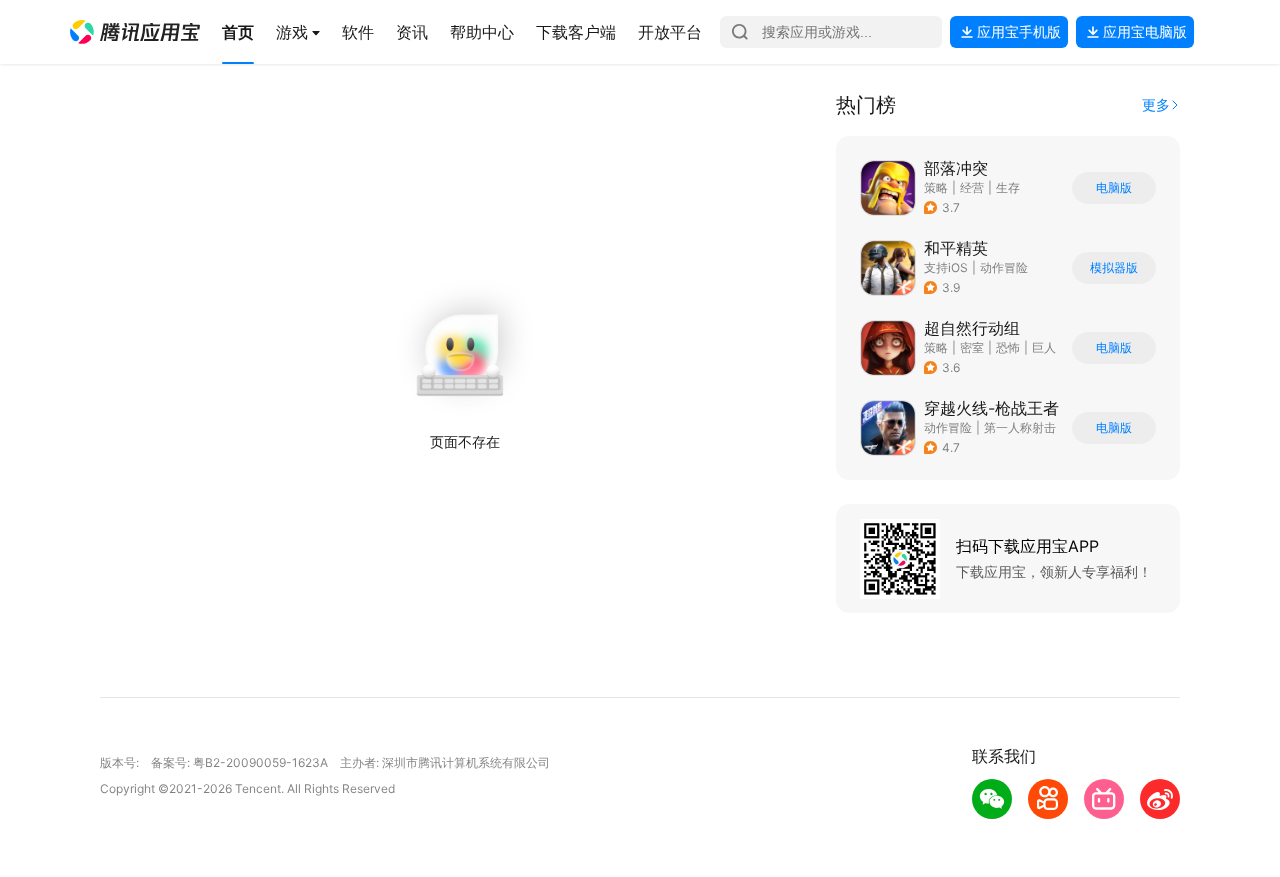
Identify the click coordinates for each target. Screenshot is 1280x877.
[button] (135, 32)
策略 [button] (936, 187)
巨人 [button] (1044, 347)
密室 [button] (972, 347)
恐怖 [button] (1008, 347)
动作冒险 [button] (1004, 267)
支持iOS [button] (946, 267)
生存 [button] (1008, 187)
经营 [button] (972, 187)
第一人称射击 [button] (1020, 427)
